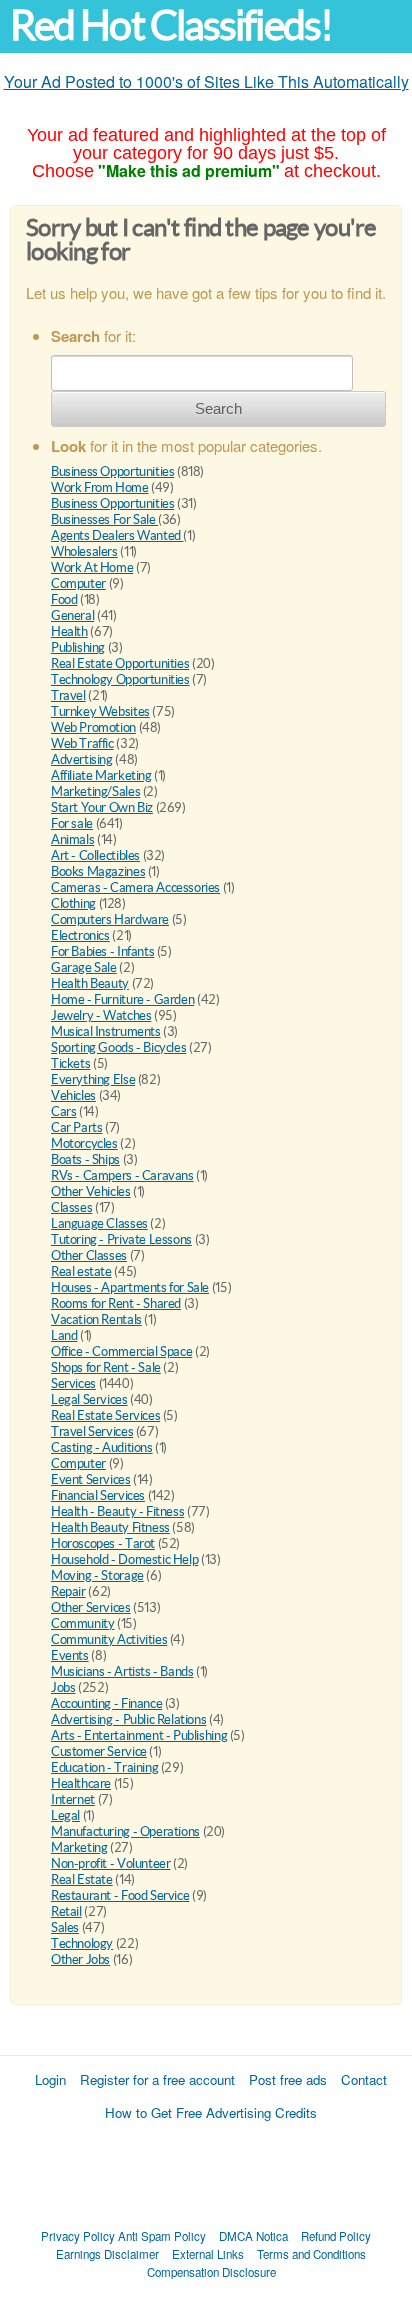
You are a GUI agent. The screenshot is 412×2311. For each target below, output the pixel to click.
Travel (68, 695)
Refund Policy (336, 2236)
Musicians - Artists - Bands (122, 1671)
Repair (68, 1591)
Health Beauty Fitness (110, 1527)
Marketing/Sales (95, 791)
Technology (82, 1943)
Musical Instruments (106, 1031)
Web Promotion (93, 727)
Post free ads (288, 2079)
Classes (71, 1207)
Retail (66, 1911)
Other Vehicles (91, 1191)
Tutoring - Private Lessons (121, 1239)
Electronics (80, 935)
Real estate (81, 1271)
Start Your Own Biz (102, 807)
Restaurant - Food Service (120, 1895)
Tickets (70, 1063)
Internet (73, 1799)
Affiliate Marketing (101, 775)
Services (73, 1383)
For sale (72, 823)
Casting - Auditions (102, 1447)
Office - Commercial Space (121, 1351)
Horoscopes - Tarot (103, 1543)
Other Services (91, 1607)
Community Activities (109, 1639)
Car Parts (77, 1127)
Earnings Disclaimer (107, 2254)
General (72, 615)
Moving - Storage (97, 1575)
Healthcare (81, 1783)
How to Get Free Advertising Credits (211, 2112)
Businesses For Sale (104, 519)
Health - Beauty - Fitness (117, 1511)
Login (50, 2079)
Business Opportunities (112, 471)
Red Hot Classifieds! (171, 25)
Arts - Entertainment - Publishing (139, 1735)
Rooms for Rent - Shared (116, 1303)
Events (70, 1655)
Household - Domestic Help (124, 1559)
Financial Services (98, 1495)
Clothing (73, 903)
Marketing (79, 1847)
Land (64, 1335)
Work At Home (92, 567)
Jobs (63, 1687)
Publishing (78, 647)
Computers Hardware (110, 919)
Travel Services (92, 1431)
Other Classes (89, 1255)
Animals (72, 839)
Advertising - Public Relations (128, 1719)
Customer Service (99, 1751)
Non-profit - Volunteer (110, 1863)
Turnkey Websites (100, 711)
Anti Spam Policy (162, 2236)
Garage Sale (84, 967)
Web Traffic (82, 743)
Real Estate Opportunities (120, 663)
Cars (63, 1111)
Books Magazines (98, 871)
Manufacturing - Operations (125, 1831)
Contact (364, 2079)
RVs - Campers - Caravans (122, 1175)
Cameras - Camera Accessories (135, 887)
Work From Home (100, 487)
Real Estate (82, 1879)
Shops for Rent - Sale (106, 1367)
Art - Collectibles (95, 855)
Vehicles (73, 1095)
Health (69, 631)
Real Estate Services (105, 1415)
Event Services (91, 1479)
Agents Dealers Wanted (117, 535)
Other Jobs (80, 1959)
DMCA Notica (253, 2236)
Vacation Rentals (96, 1319)
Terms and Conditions (311, 2254)
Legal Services (89, 1399)
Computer (78, 583)
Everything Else (93, 1079)
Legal (65, 1815)
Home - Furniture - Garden (122, 999)
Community (83, 1623)
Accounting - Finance (106, 1703)
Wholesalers (84, 551)
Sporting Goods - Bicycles (118, 1047)
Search (218, 408)
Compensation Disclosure (211, 2272)
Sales (65, 1927)
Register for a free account (157, 2079)
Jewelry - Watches (101, 1015)
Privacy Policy (78, 2236)
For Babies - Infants (102, 951)
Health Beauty (90, 983)
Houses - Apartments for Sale (130, 1287)
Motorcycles (84, 1143)
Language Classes (99, 1223)
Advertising (82, 759)
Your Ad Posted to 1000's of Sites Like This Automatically (206, 81)
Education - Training (104, 1767)
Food (64, 599)
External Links (208, 2254)
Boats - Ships (85, 1159)
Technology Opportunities (120, 679)
